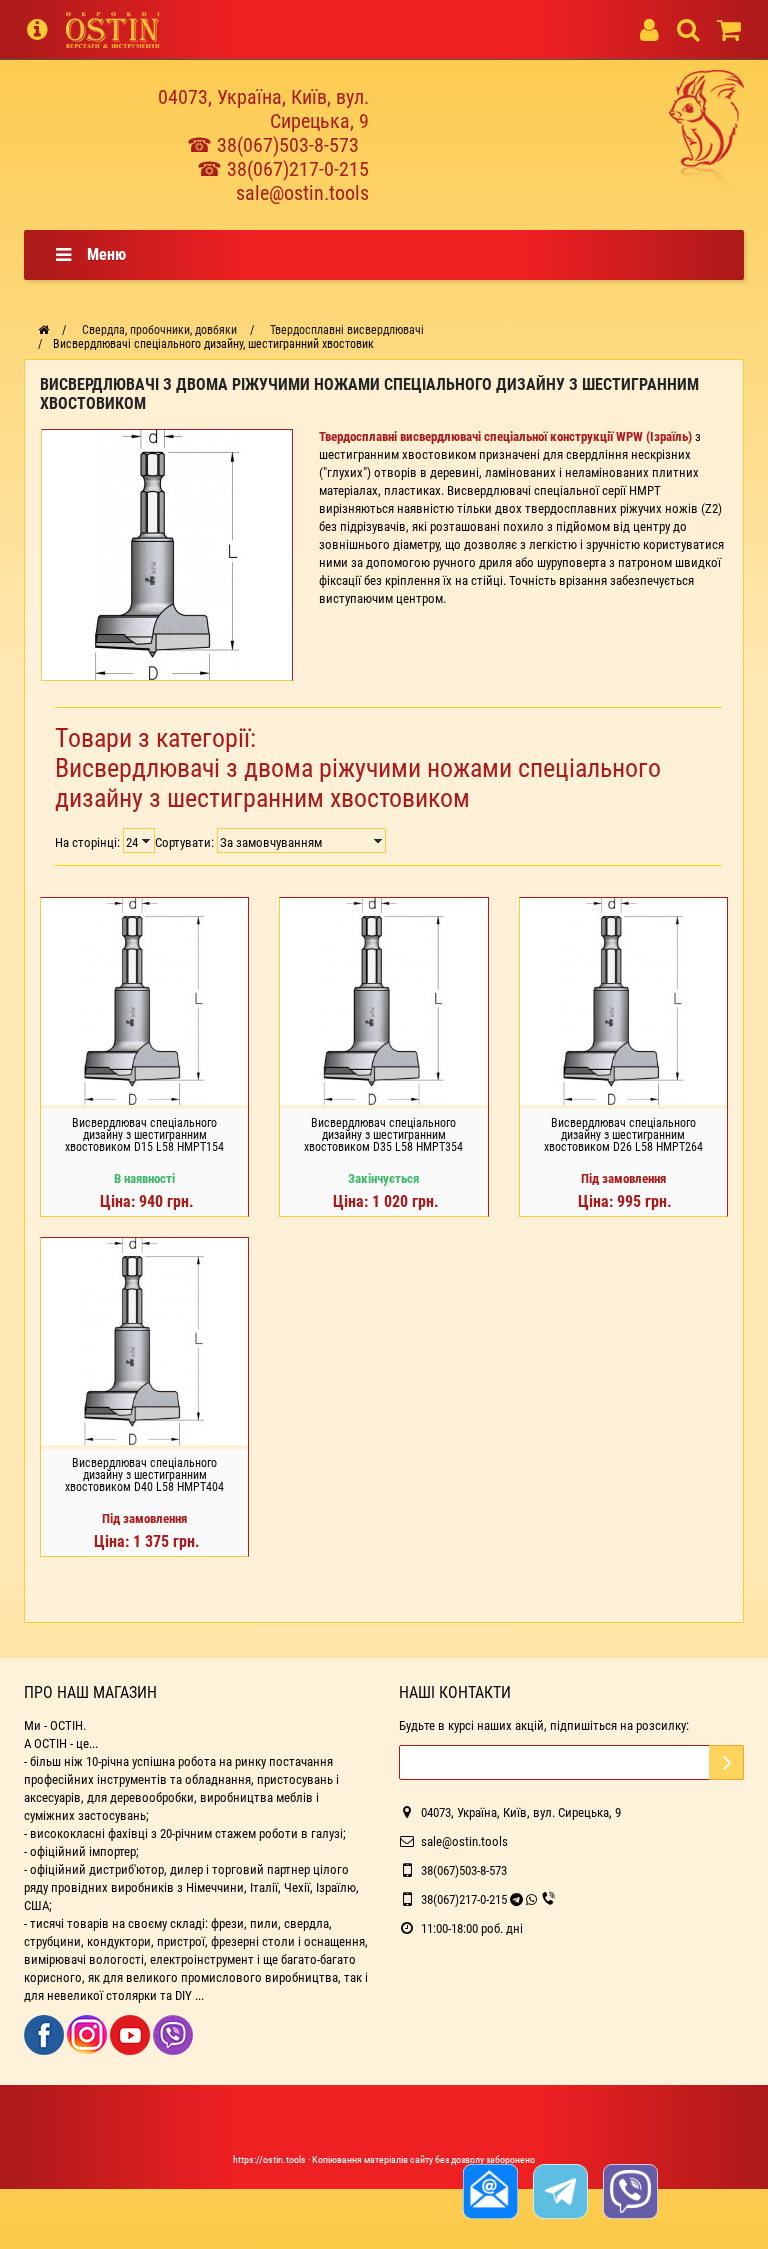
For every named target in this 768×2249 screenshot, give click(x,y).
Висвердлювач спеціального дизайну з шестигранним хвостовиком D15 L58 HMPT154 (144, 1135)
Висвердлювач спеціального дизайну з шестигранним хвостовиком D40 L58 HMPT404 (144, 1475)
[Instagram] (88, 2033)
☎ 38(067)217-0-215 (283, 169)
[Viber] (173, 2033)
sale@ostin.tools (302, 193)
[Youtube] (131, 2033)
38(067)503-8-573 (464, 1870)
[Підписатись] (726, 1762)
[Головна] (43, 330)
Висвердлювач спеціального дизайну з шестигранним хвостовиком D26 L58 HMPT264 (623, 1135)
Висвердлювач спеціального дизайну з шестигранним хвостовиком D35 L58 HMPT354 (383, 1135)
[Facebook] (45, 2033)
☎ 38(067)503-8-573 (273, 145)
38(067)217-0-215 (464, 1899)
